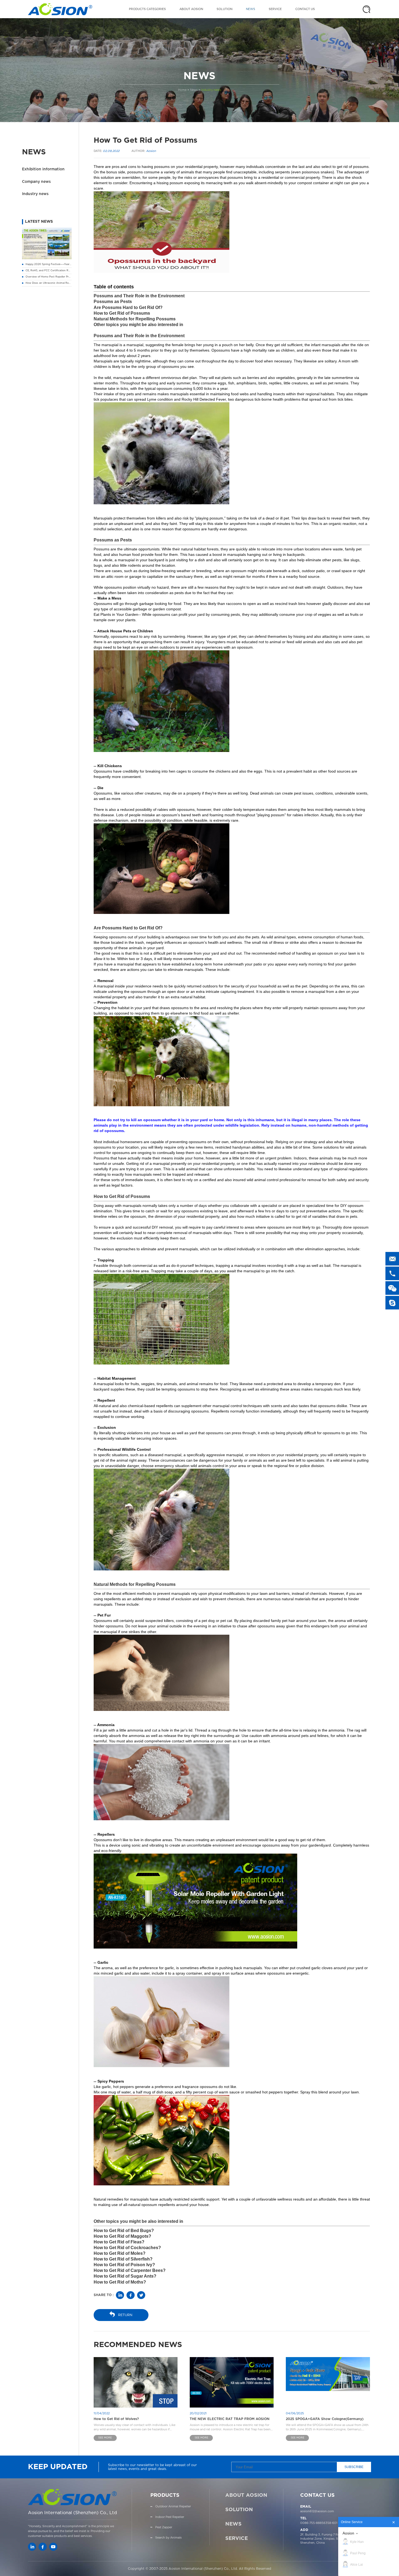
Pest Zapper (164, 2527)
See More (105, 2438)
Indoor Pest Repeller (170, 2517)
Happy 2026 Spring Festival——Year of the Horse (56, 264)
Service (275, 9)
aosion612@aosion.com (317, 2511)
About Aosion (191, 9)
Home (182, 90)
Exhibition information (43, 169)
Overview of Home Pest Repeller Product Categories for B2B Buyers (68, 277)
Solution (224, 9)
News (251, 9)
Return (125, 2315)
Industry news (211, 90)
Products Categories (147, 9)
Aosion (348, 2533)
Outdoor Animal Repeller (173, 2506)
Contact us (305, 9)
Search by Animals (168, 2538)
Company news (36, 182)
